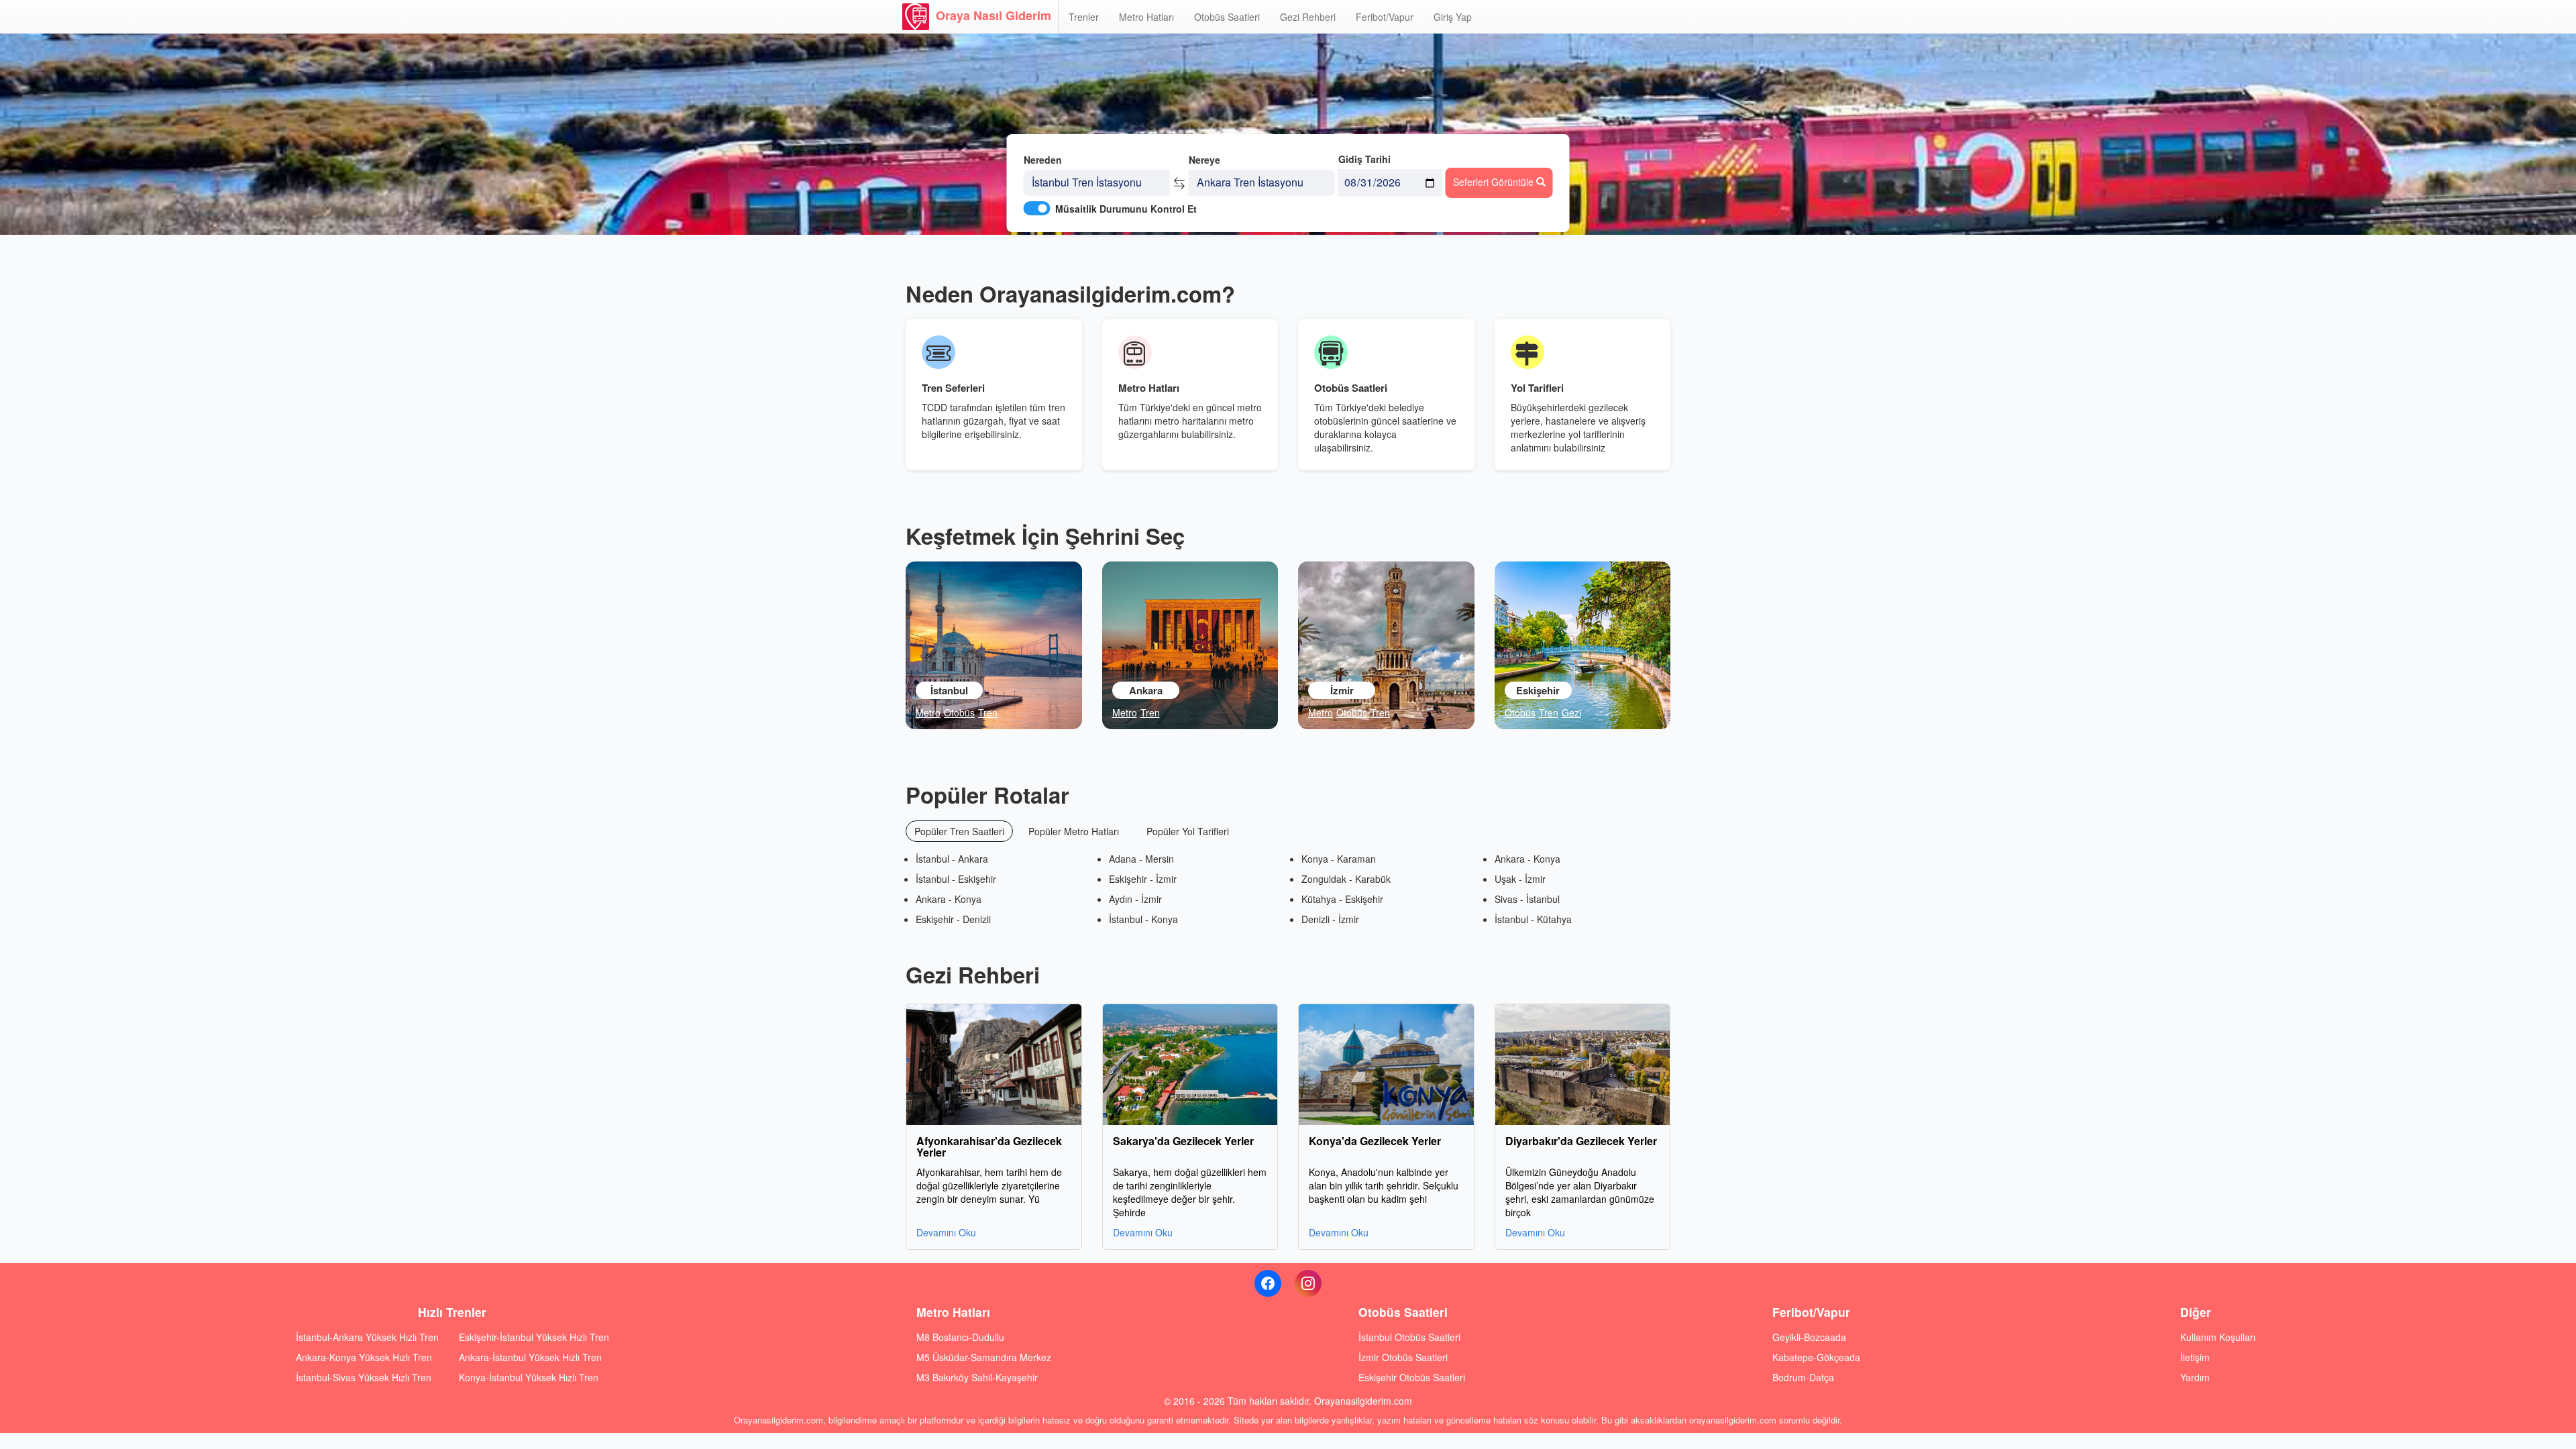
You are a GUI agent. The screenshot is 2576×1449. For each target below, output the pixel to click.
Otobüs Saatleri (1227, 17)
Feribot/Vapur (1385, 17)
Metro (928, 712)
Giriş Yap (1453, 17)
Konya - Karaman (1339, 859)
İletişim (2195, 1357)
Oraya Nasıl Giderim (994, 15)
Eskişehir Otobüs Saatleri (1412, 1377)
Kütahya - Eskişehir (1342, 899)
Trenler (1084, 17)
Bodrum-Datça (1803, 1377)
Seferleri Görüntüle (1495, 182)
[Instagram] (1308, 1283)
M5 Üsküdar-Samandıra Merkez (984, 1357)
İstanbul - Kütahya (1533, 919)
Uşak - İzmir (1520, 879)
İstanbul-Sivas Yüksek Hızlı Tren (364, 1377)
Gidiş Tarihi (1364, 159)
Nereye (1204, 160)
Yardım (2195, 1377)
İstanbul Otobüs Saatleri (1409, 1337)
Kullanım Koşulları (2218, 1337)
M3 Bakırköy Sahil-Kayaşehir (977, 1377)
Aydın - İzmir (1135, 899)
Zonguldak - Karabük (1346, 879)
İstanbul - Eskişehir (956, 879)
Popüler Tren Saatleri (959, 831)
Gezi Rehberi (1308, 17)
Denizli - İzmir (1330, 919)
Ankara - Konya (949, 899)
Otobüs (959, 712)
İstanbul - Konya (1143, 919)
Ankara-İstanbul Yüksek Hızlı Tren (530, 1357)
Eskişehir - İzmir (1143, 879)
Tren (988, 712)
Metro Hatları (1146, 17)
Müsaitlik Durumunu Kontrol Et (1126, 209)
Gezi (1571, 712)
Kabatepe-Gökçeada (1816, 1357)
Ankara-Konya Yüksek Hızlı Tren (364, 1357)
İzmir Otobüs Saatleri (1403, 1357)
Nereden (1043, 160)
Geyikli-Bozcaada (1809, 1337)
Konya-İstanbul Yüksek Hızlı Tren (529, 1377)
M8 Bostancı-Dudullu (960, 1337)
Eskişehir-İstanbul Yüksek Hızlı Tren (534, 1337)
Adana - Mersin (1141, 859)
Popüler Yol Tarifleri (1188, 831)
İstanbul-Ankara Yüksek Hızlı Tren (367, 1337)
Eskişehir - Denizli (953, 919)
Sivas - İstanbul (1527, 899)
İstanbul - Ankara (952, 859)
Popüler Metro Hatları (1074, 831)
